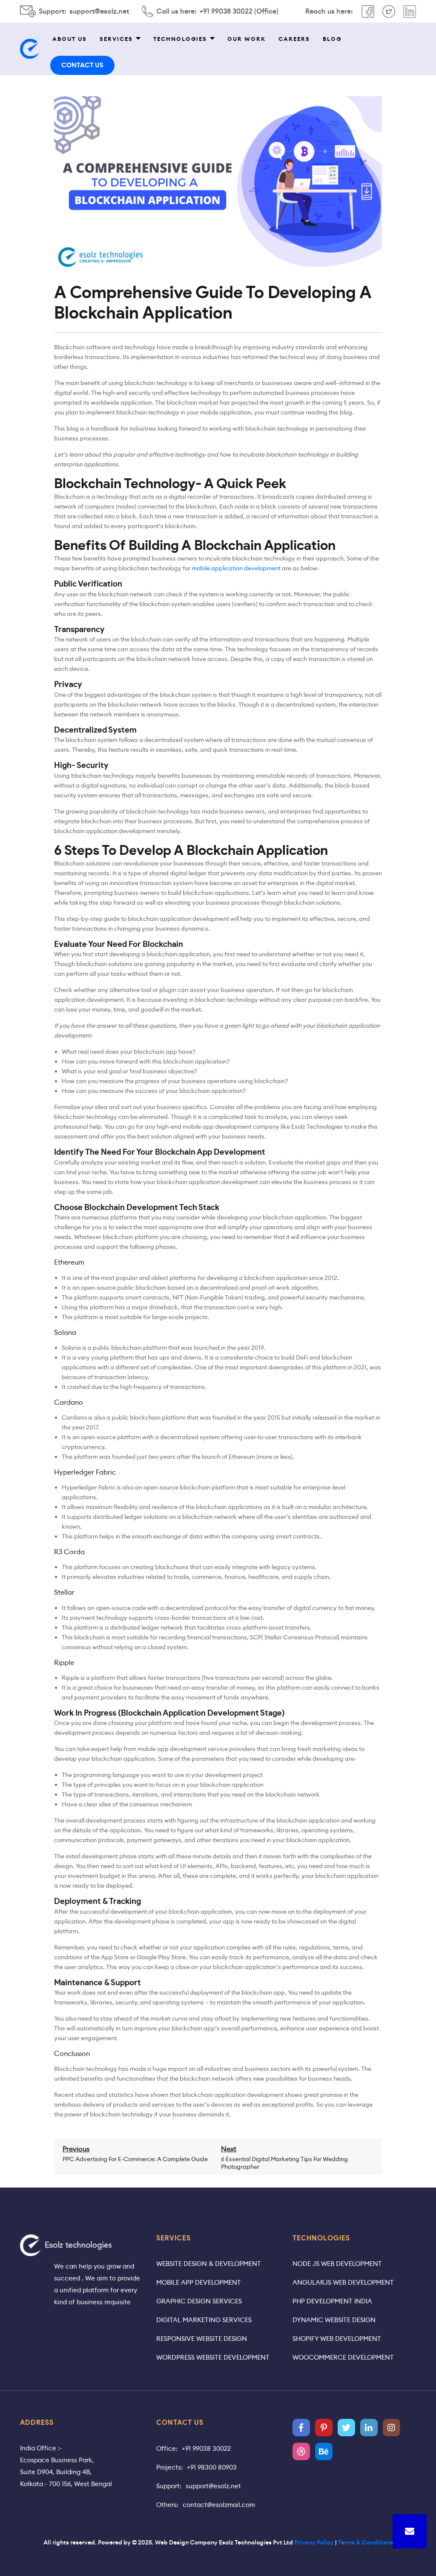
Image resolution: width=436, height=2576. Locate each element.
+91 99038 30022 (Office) (239, 11)
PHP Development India (332, 2301)
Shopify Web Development (337, 2339)
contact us (82, 65)
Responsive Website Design (202, 2339)
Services (116, 39)
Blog (332, 39)
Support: (169, 2486)
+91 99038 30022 (206, 2448)
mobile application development (236, 568)
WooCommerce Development (343, 2357)
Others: (167, 2505)
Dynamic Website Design (334, 2320)
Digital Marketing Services (204, 2320)
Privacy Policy (314, 2542)
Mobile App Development (199, 2282)
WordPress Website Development (213, 2357)
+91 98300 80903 (212, 2467)
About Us (70, 39)
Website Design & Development (209, 2264)
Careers (294, 39)
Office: (167, 2448)
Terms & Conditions (366, 2542)
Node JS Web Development (337, 2264)
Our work (247, 39)
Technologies (180, 39)
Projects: (169, 2467)
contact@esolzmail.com (219, 2505)
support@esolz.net (99, 11)
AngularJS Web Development (343, 2282)
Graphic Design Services (199, 2301)
